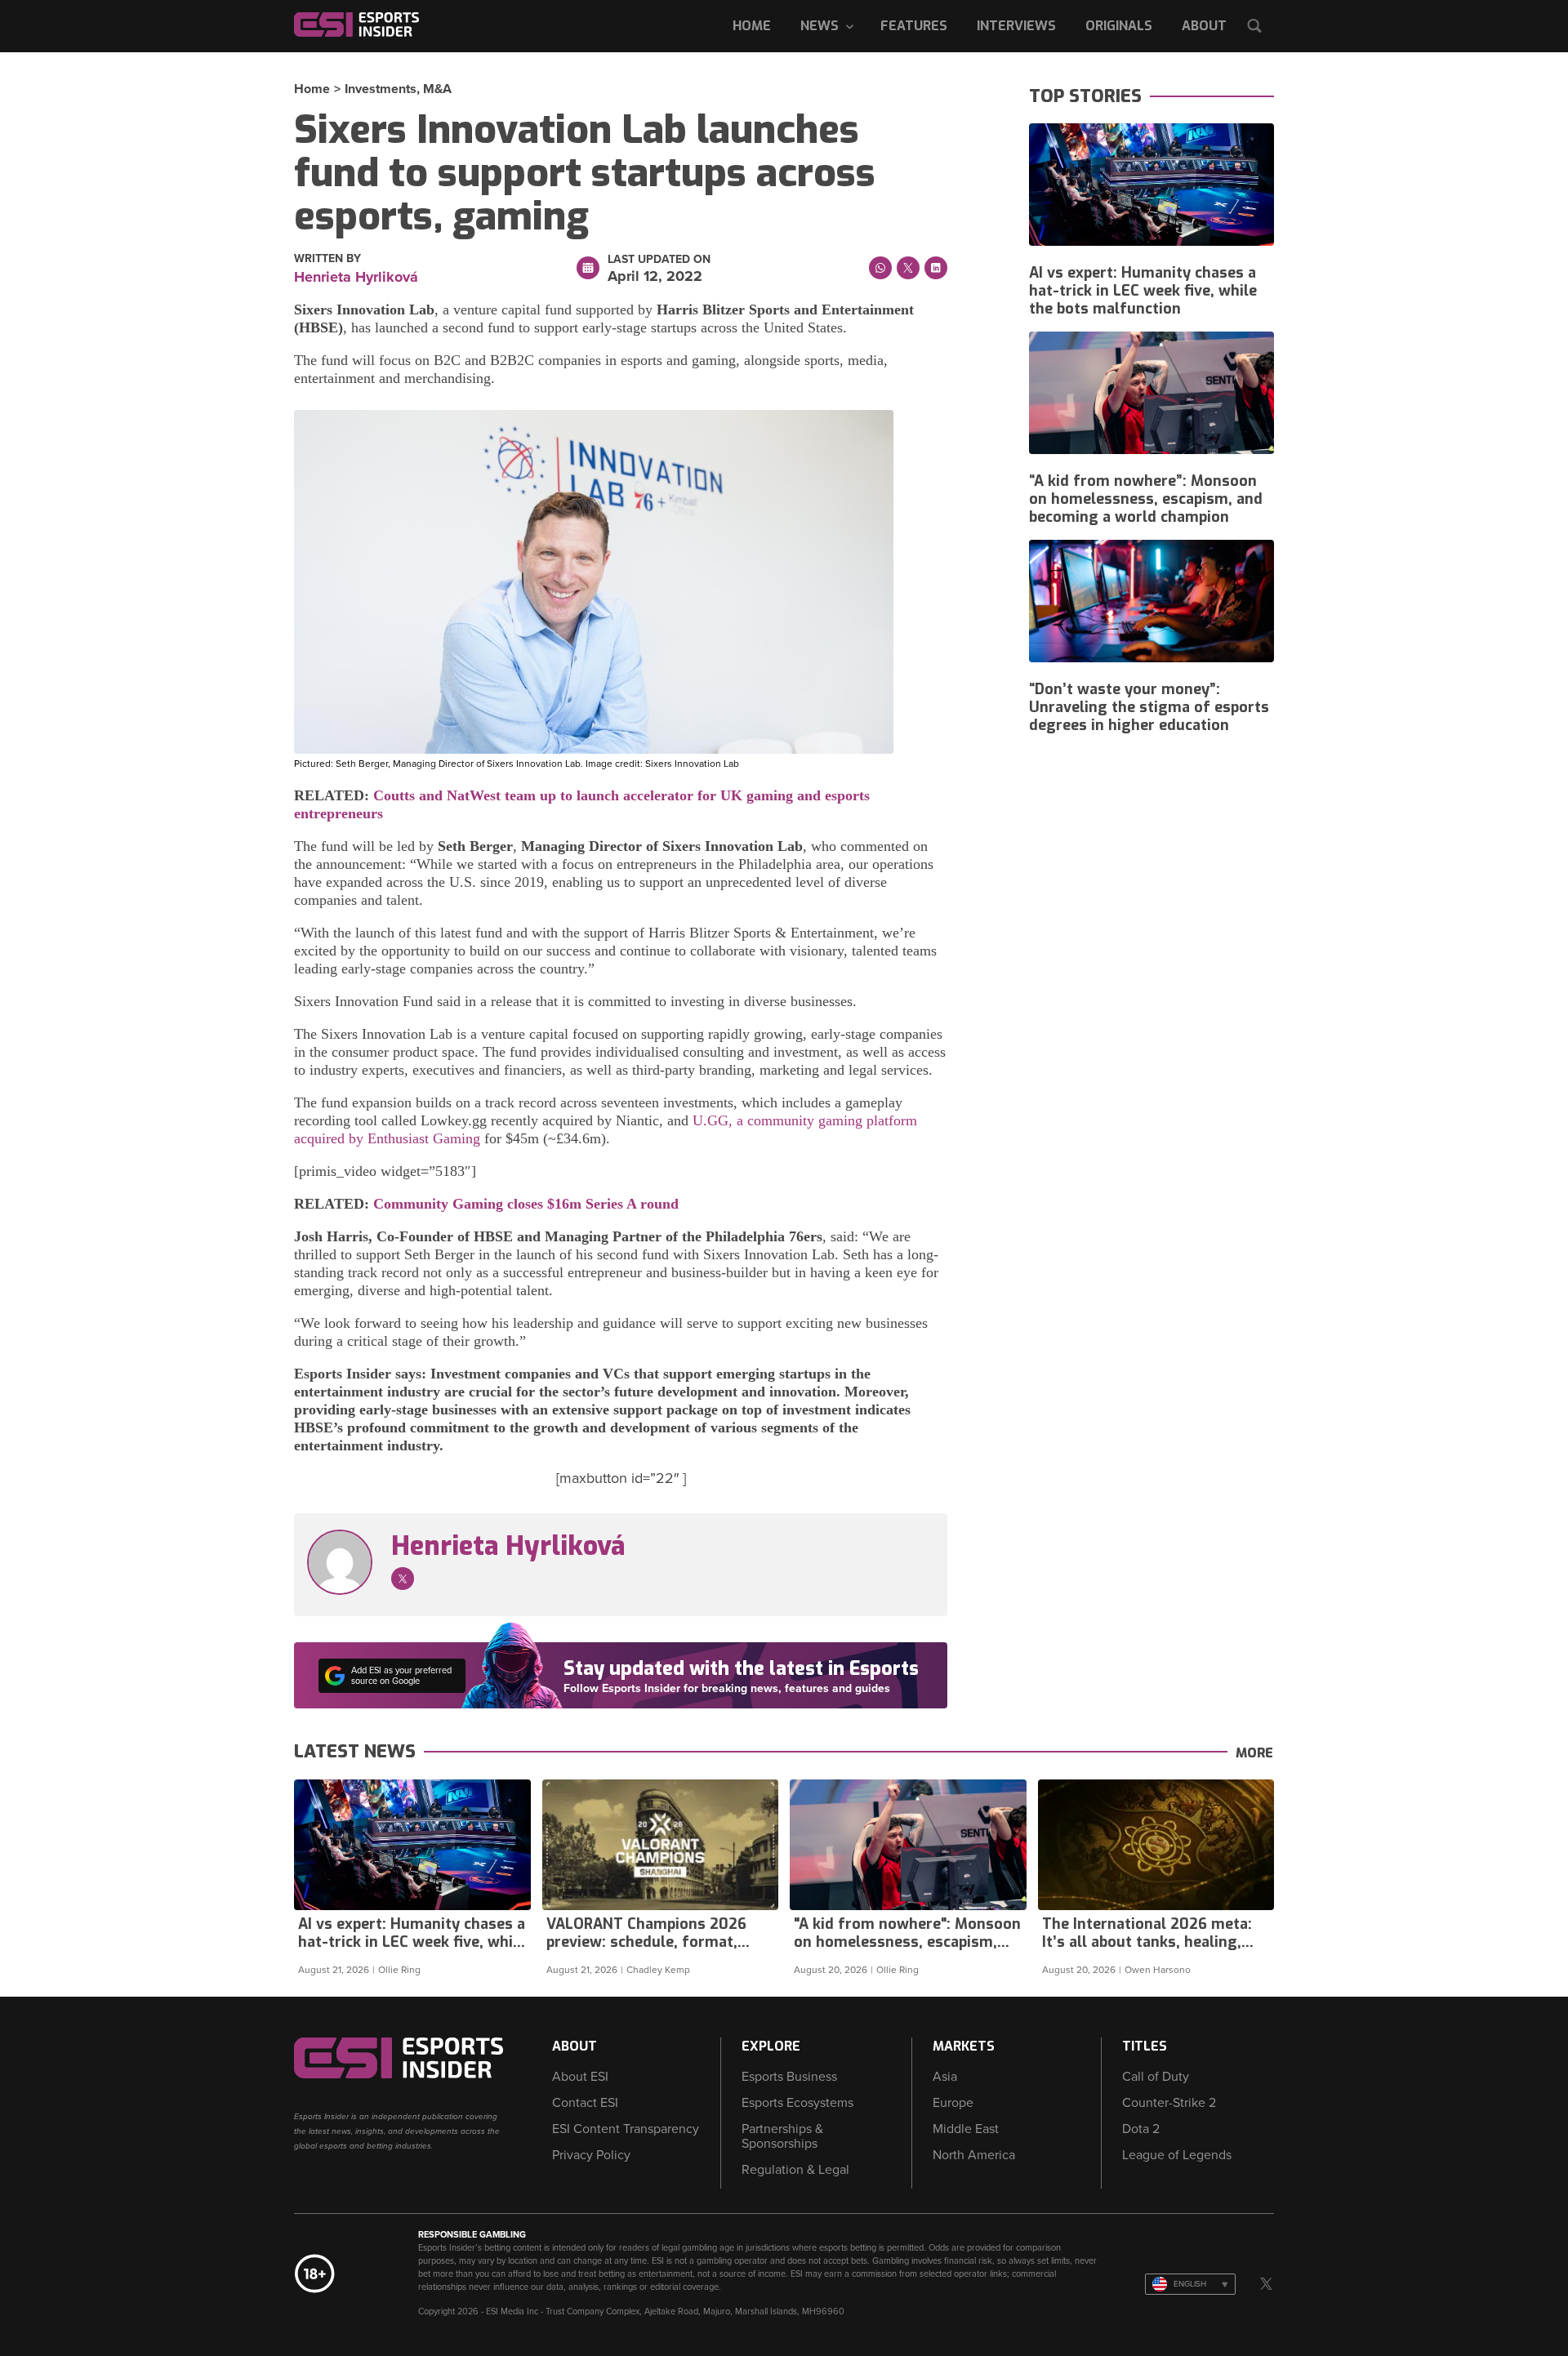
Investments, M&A (398, 89)
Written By (327, 259)
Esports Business (789, 2077)
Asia (945, 2077)
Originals (1119, 26)
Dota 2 (1141, 2129)
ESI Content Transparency (626, 2129)
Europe (953, 2103)
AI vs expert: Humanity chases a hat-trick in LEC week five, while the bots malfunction (1143, 291)
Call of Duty (1156, 2077)
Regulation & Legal (795, 2170)
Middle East (966, 2129)
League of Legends (1177, 2155)
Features (914, 26)
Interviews (1016, 26)
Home (752, 26)
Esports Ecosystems (797, 2103)
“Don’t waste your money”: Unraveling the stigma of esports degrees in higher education (1149, 707)
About (1204, 26)
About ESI (580, 2077)
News (820, 26)
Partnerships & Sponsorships (782, 2136)
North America (974, 2155)
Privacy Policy (591, 2155)
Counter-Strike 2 (1169, 2103)
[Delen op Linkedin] (936, 268)
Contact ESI (585, 2103)
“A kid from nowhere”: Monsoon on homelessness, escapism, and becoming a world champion (1146, 499)
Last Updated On (659, 260)
